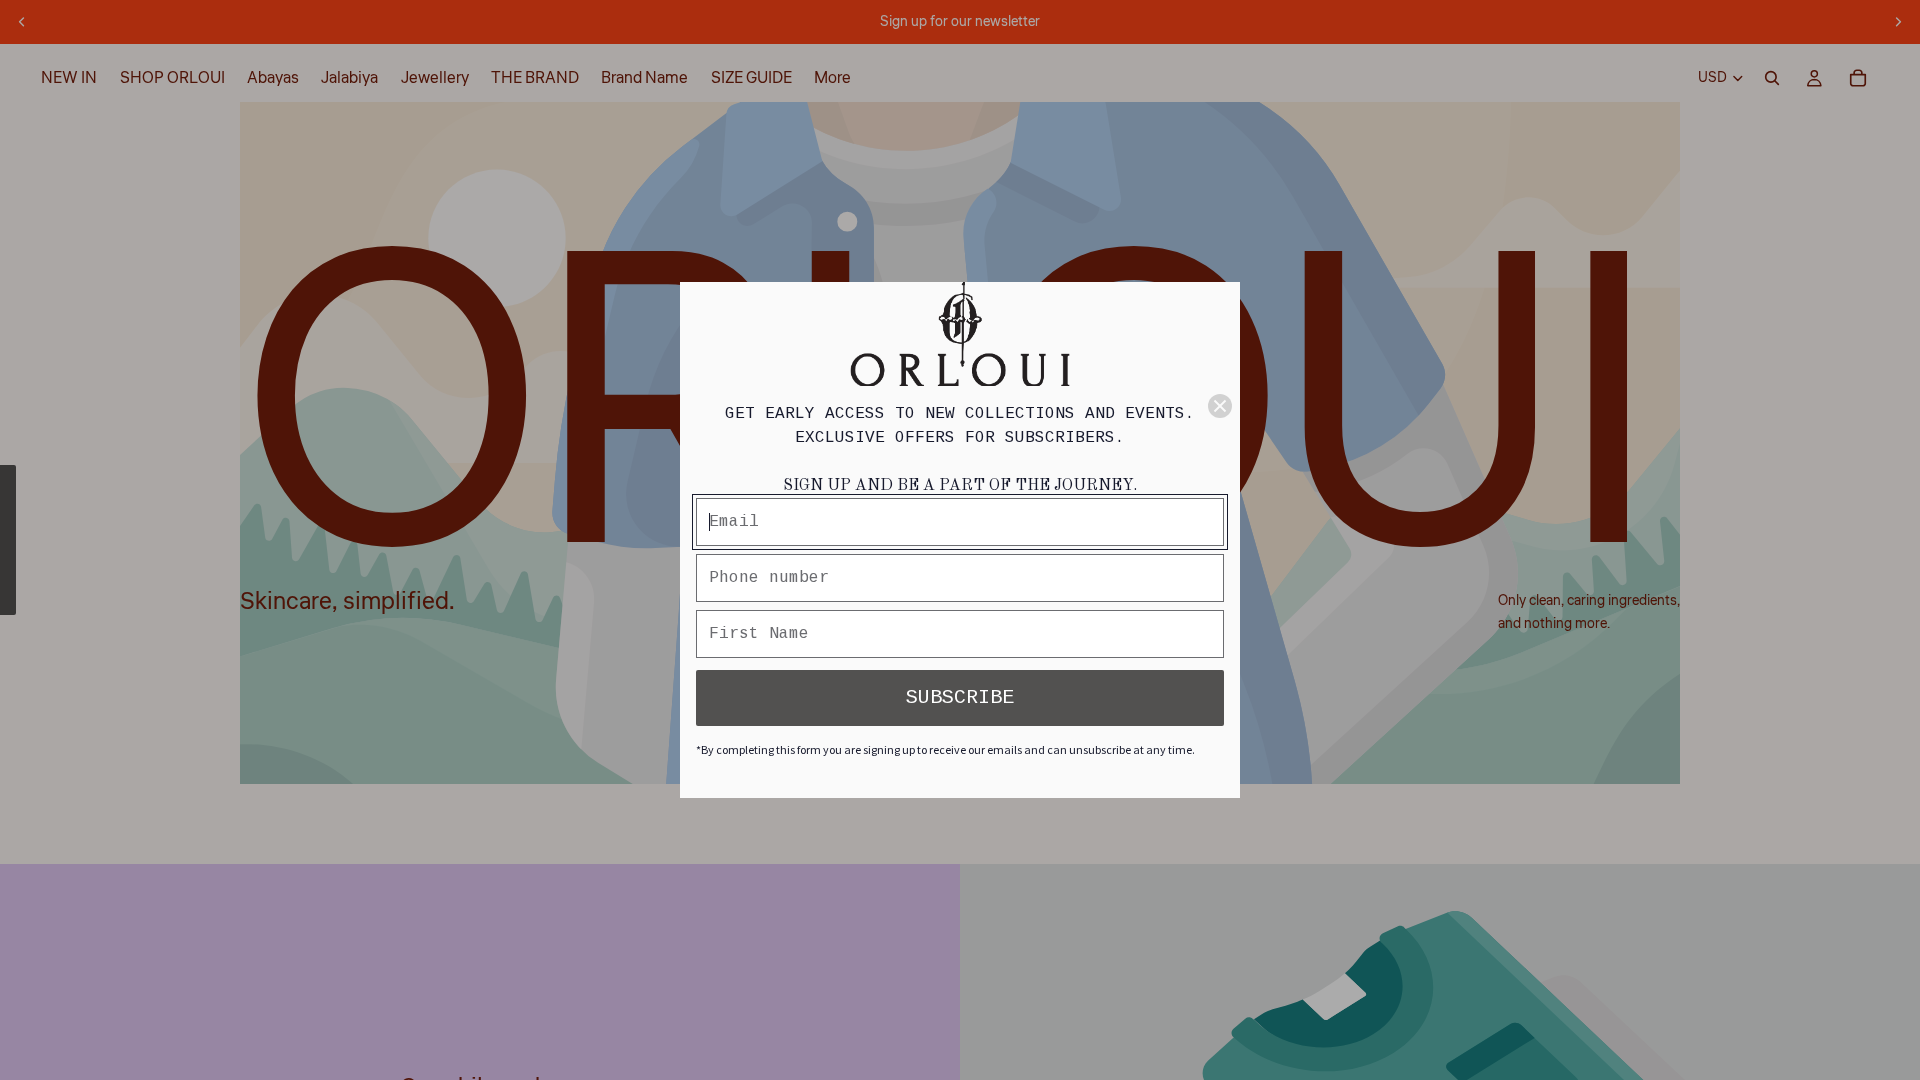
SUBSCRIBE (960, 697)
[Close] (1220, 406)
